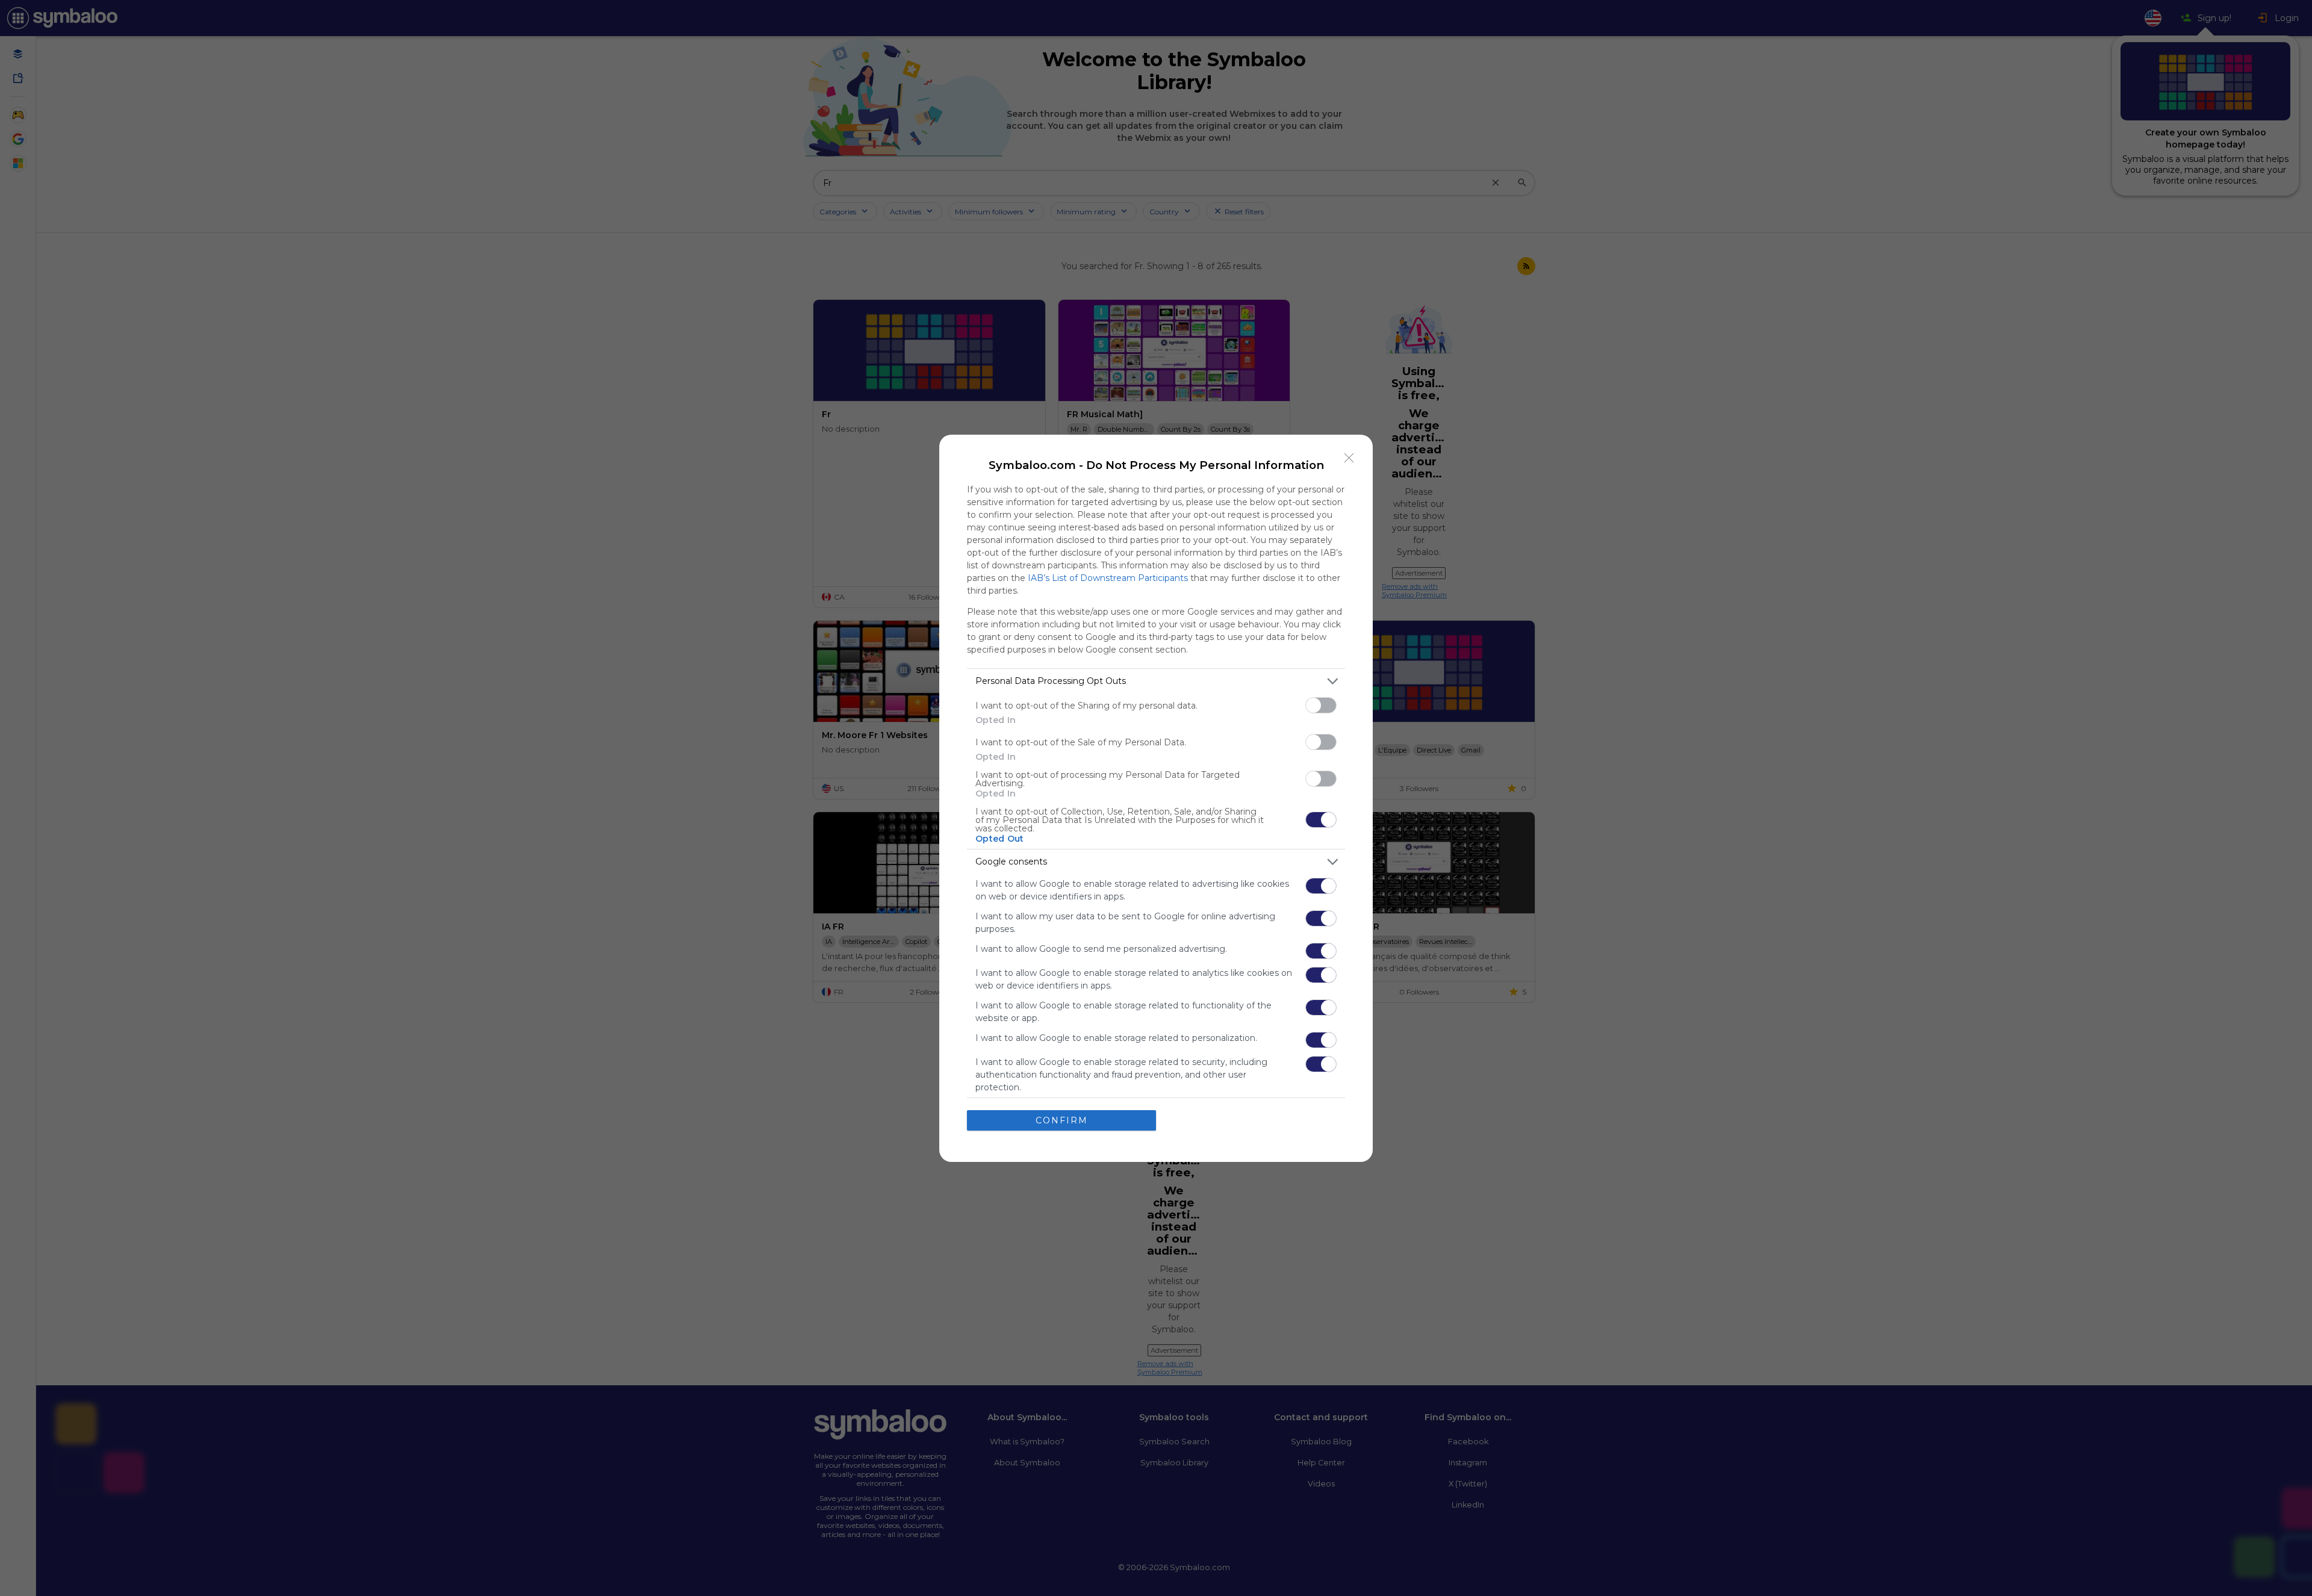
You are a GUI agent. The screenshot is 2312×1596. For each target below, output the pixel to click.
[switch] (1321, 705)
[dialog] (1156, 798)
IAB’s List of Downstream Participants (1108, 578)
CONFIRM (1062, 1120)
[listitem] (1156, 681)
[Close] (1349, 458)
